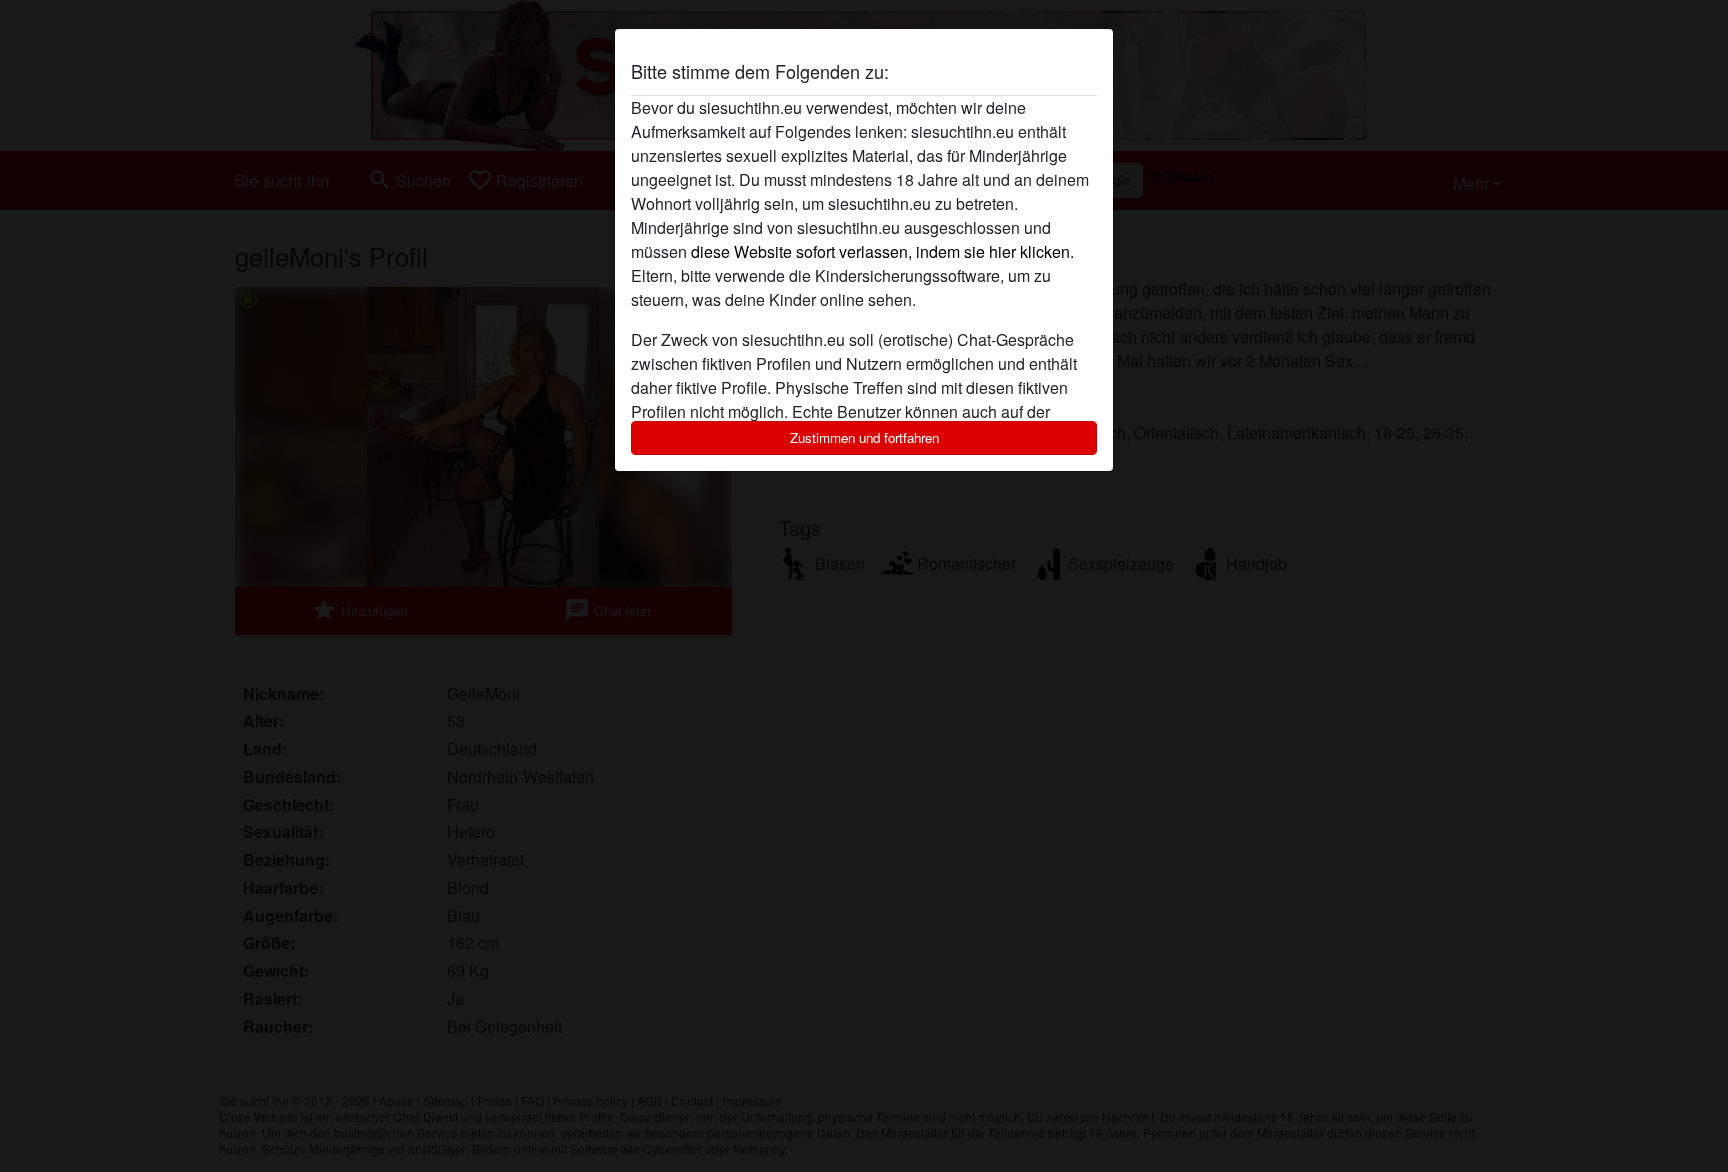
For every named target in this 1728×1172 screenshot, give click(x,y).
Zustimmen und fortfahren (864, 437)
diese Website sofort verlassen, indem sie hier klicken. (882, 251)
